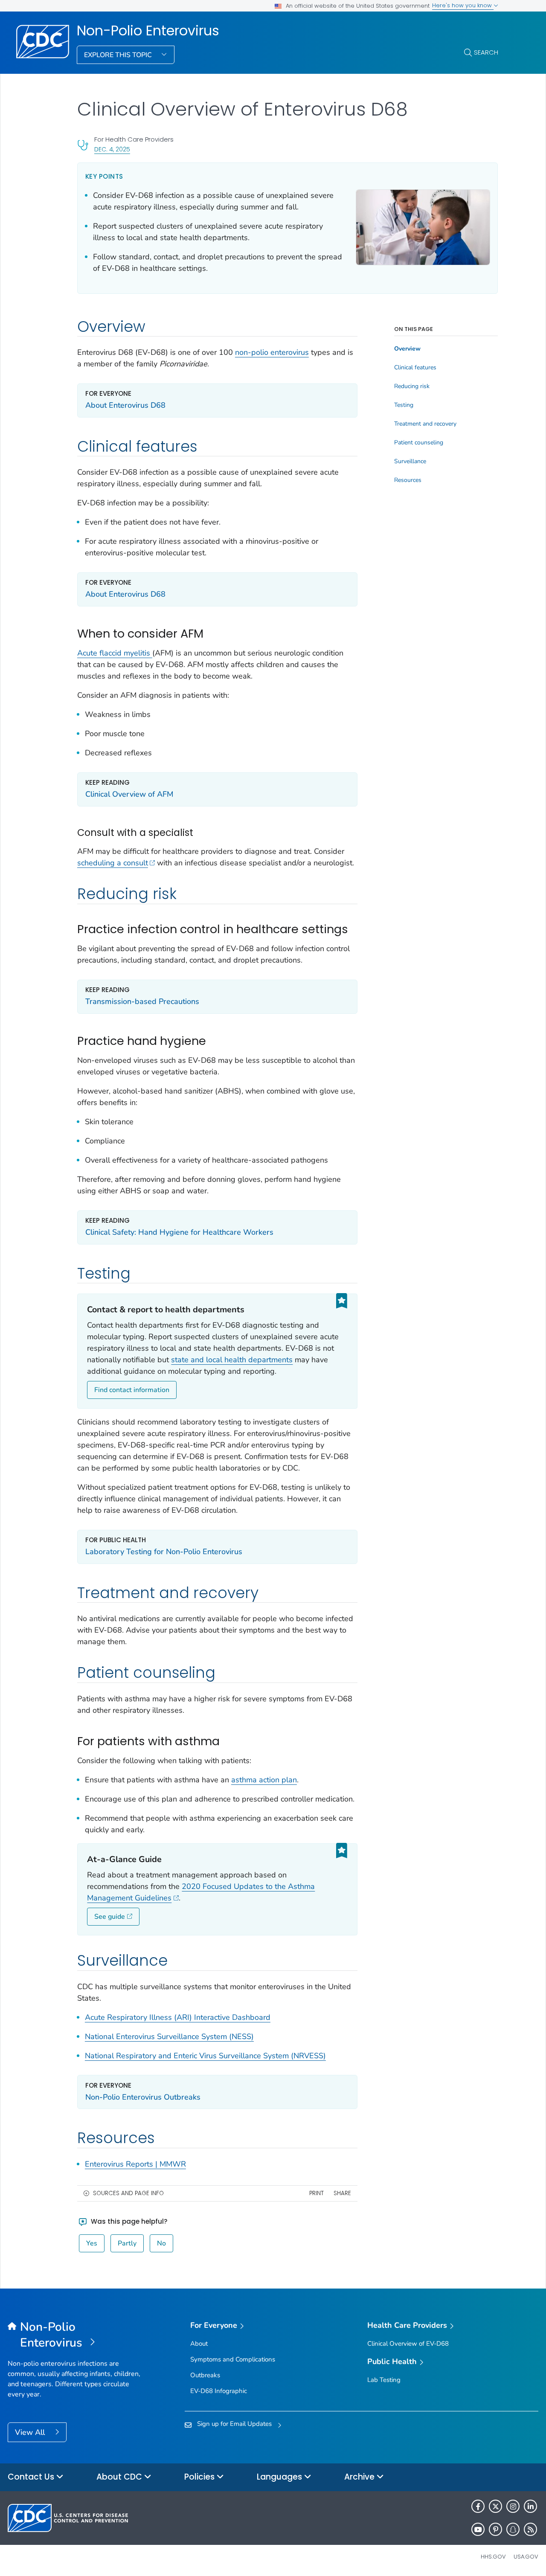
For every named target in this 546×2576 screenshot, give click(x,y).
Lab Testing (384, 2380)
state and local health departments (232, 1360)
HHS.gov (493, 2557)
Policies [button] (200, 2477)
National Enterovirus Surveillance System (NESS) (169, 2036)
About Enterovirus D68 (125, 405)
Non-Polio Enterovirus (148, 31)
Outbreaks (205, 2375)
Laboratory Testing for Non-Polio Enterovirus (164, 1552)
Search (486, 52)
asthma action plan (264, 1780)
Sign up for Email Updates (234, 2424)
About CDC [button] (120, 2477)
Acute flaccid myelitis (115, 653)
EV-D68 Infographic (219, 2391)
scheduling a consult (113, 863)
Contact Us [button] (32, 2477)
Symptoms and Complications (233, 2359)
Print (317, 2193)
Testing (404, 405)
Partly (127, 2243)
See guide (110, 1917)
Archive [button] (360, 2477)
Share (342, 2193)
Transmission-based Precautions (142, 1001)
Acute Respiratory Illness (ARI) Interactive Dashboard (178, 2017)
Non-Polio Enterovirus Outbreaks (143, 2097)
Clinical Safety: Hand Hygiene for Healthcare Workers (179, 1232)
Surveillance (410, 461)
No (161, 2243)
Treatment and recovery (425, 424)
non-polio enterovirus (272, 352)
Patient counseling (419, 443)
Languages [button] (280, 2477)
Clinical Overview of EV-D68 (408, 2344)
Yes (92, 2243)
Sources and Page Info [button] (128, 2193)
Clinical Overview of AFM (129, 794)
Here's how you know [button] (463, 5)
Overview (407, 349)
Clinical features (415, 368)
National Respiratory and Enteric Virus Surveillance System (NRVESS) (205, 2056)
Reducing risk (412, 386)
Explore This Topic (119, 55)
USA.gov (526, 2557)
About (199, 2344)
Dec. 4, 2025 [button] (112, 149)
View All (31, 2432)
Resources (408, 480)
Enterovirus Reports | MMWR (135, 2164)
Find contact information (132, 1390)
